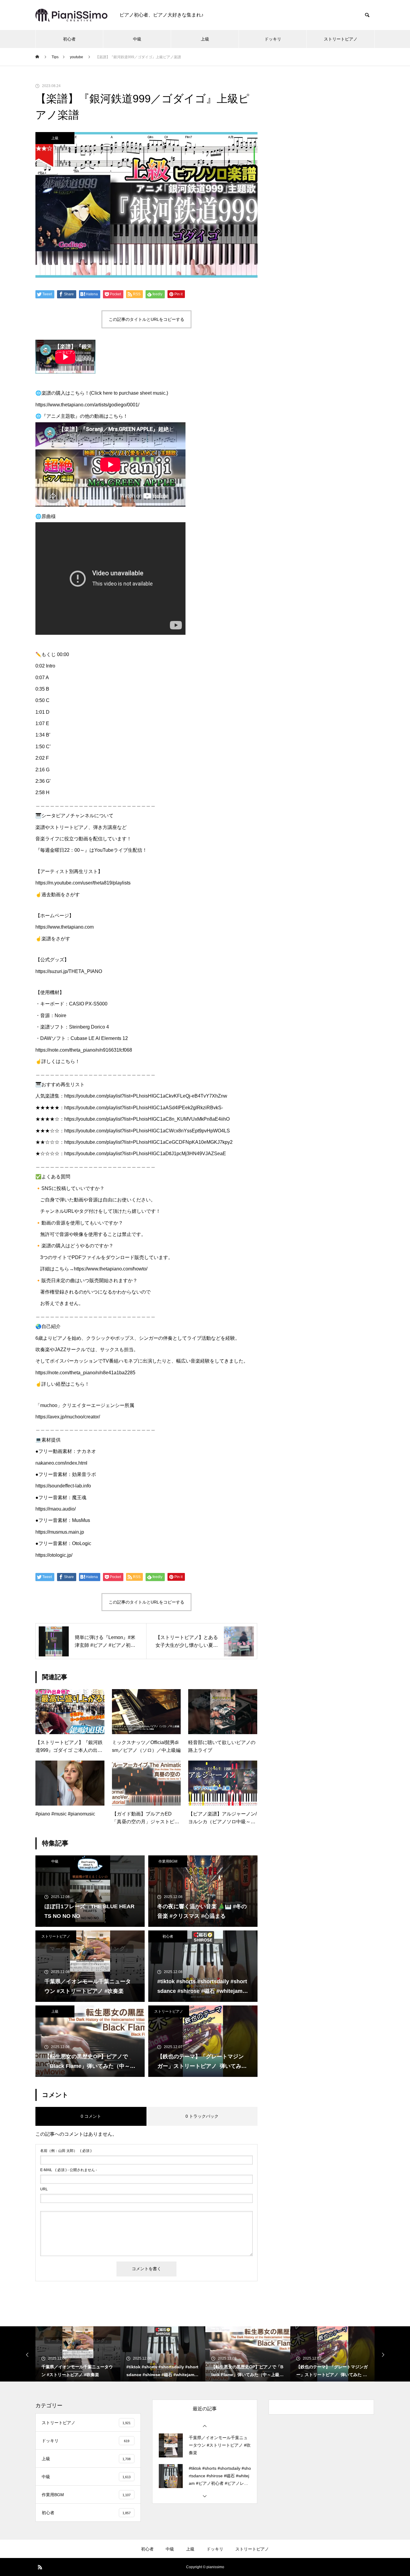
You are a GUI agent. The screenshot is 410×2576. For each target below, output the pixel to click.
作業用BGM (168, 1861)
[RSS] (40, 2567)
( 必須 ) (66, 2151)
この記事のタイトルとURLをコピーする (146, 319)
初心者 (69, 39)
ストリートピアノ (341, 39)
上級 (205, 39)
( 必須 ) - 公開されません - (69, 2170)
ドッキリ (273, 39)
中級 (137, 39)
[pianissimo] (71, 15)
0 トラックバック (202, 2116)
